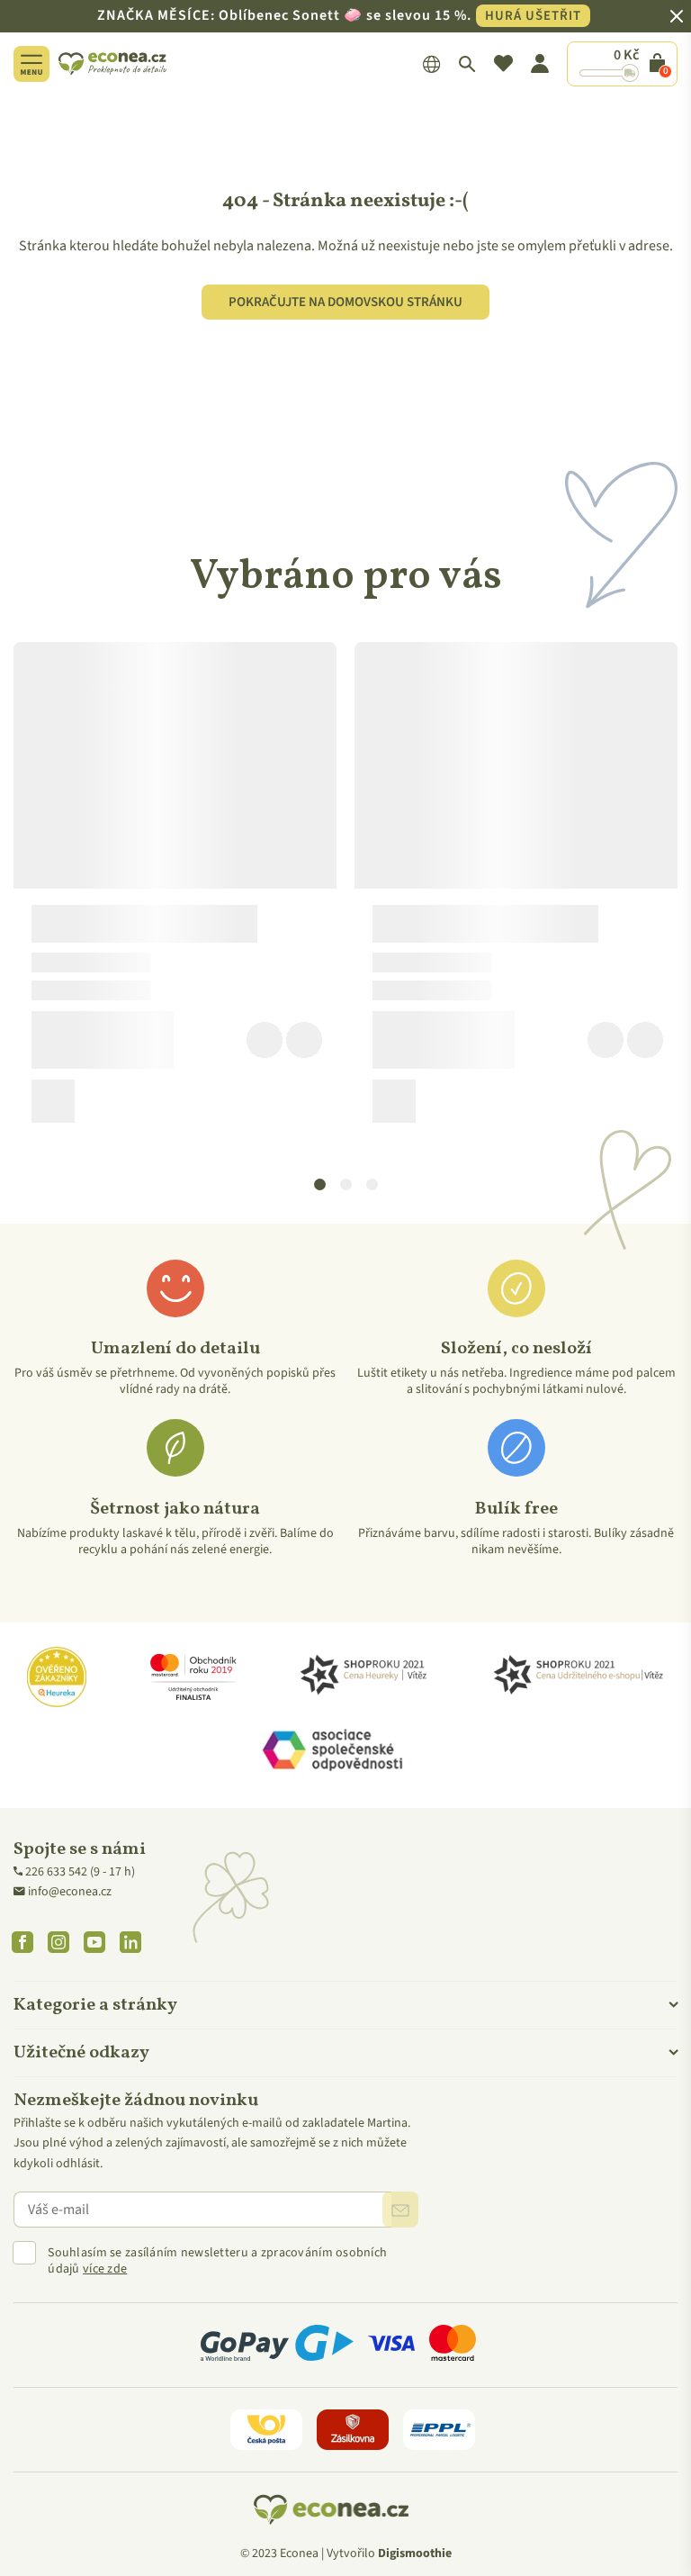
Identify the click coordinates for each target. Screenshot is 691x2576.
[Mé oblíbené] (503, 64)
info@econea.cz (70, 1892)
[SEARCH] (467, 64)
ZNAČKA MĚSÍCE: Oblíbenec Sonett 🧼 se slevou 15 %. (339, 15)
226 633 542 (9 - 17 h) (80, 1872)
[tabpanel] (175, 890)
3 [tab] (372, 1185)
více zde (105, 2269)
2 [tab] (346, 1185)
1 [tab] (320, 1185)
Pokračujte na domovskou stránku (345, 302)
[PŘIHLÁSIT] (400, 2210)
